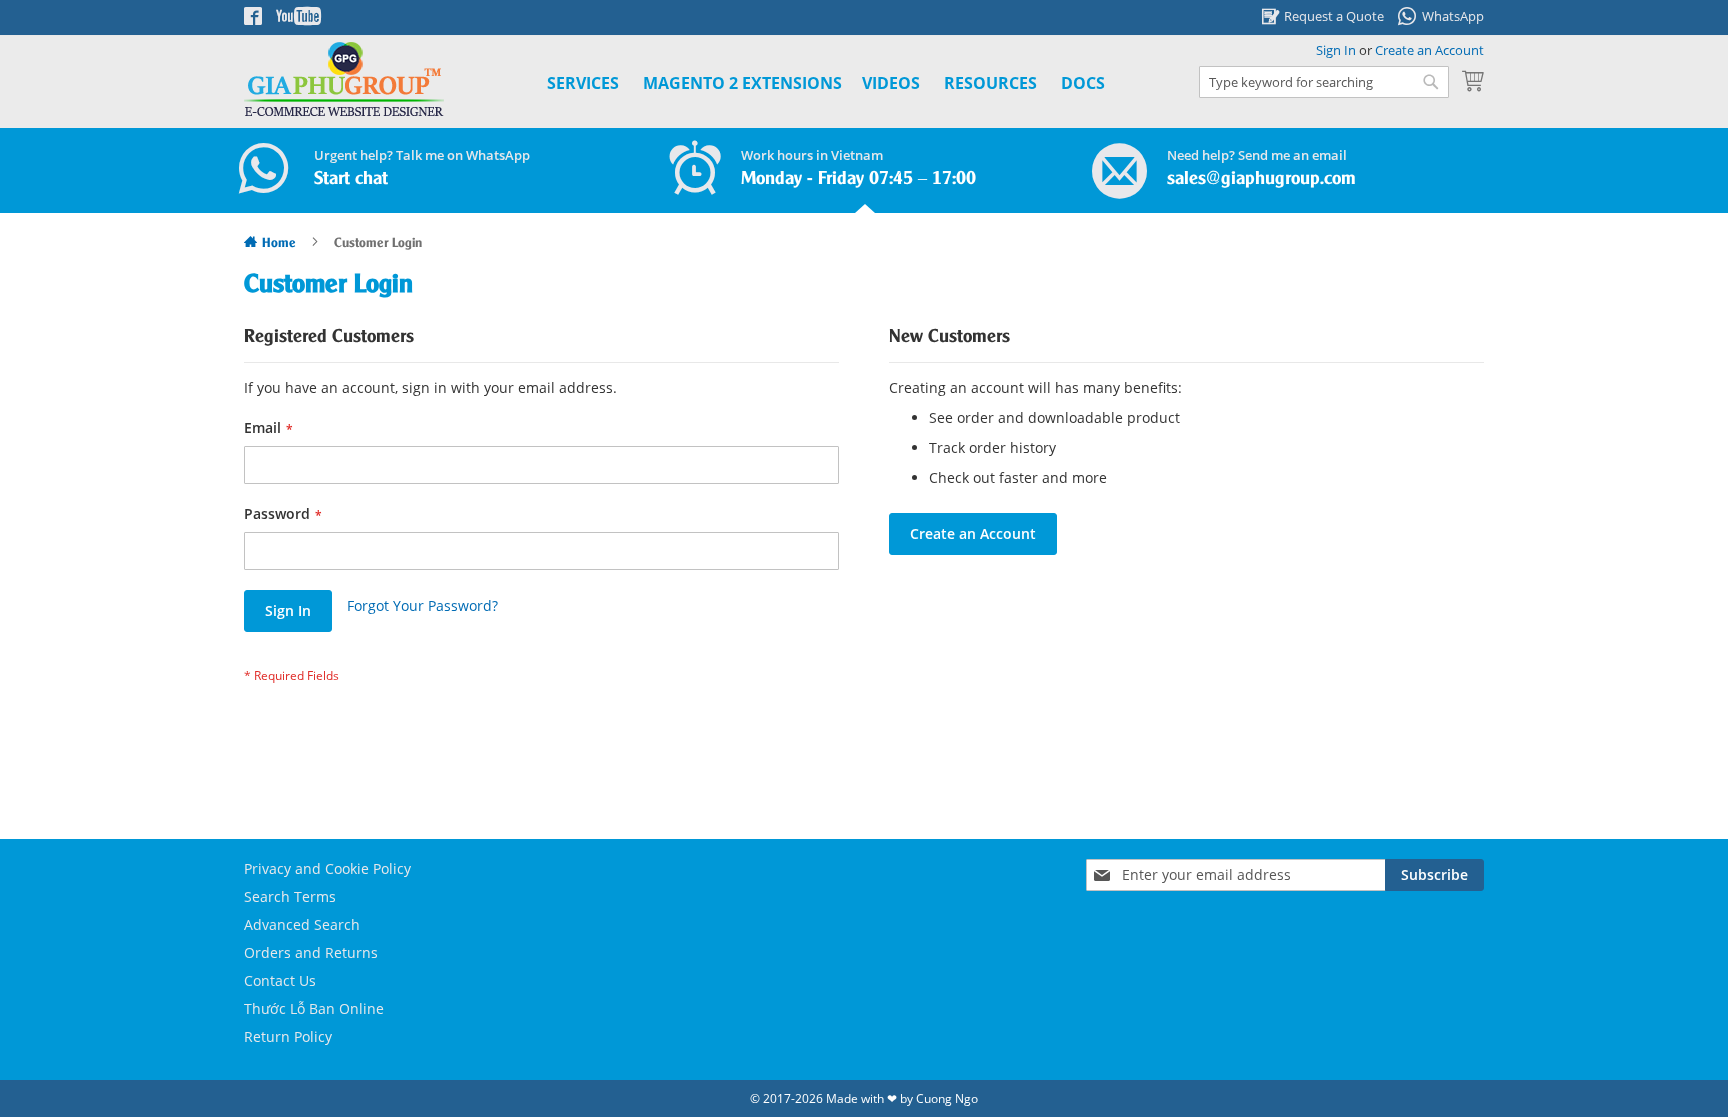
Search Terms (290, 896)
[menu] (803, 83)
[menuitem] (742, 83)
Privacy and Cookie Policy (327, 868)
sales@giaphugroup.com (1261, 179)
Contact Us (280, 980)
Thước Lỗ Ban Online (314, 1008)
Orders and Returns (311, 952)
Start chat (351, 179)
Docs (1083, 83)
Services (583, 83)
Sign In (1336, 50)
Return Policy (288, 1036)
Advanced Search (302, 924)
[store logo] (344, 79)
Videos (891, 83)
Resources (990, 83)
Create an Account (1429, 50)
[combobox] (1324, 82)
